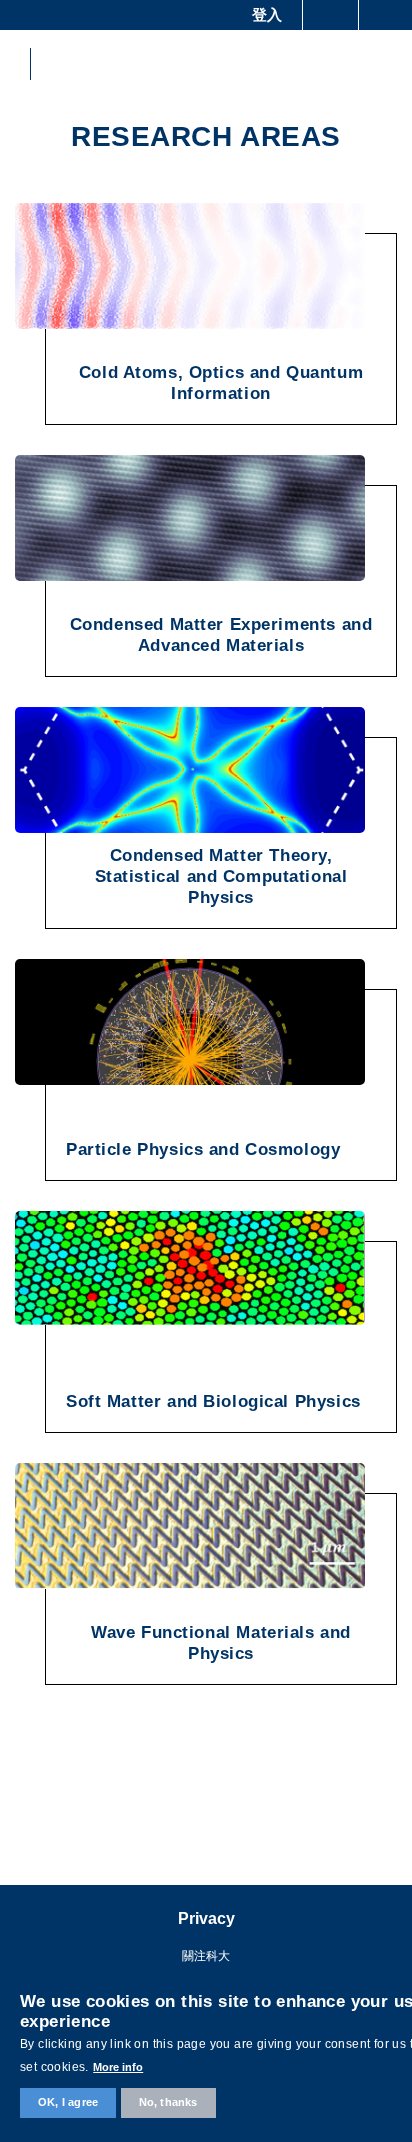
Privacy (206, 1918)
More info (118, 2067)
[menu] (383, 64)
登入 (267, 14)
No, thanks (168, 2102)
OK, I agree (68, 2102)
